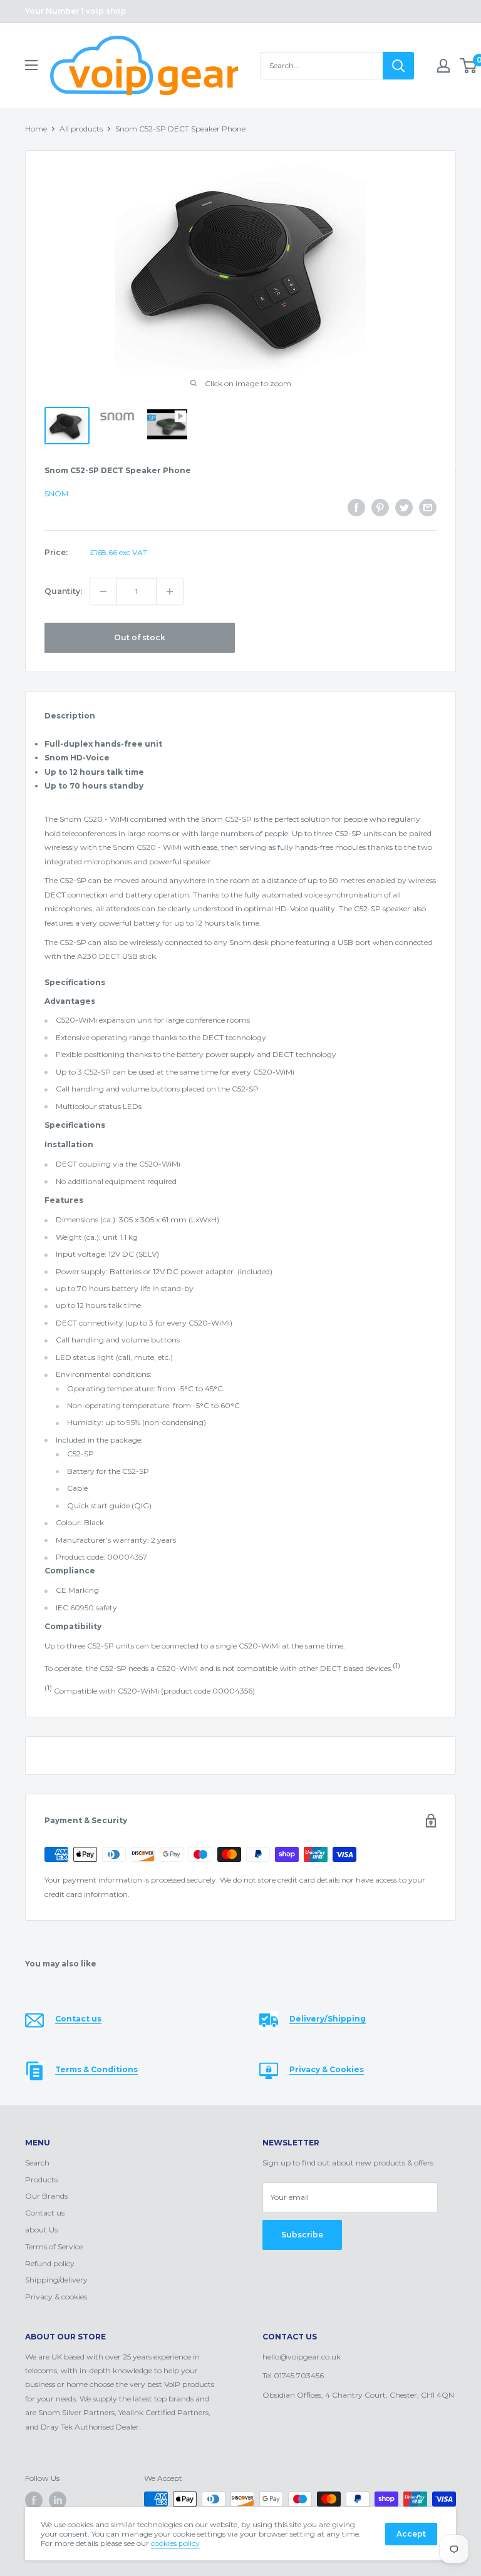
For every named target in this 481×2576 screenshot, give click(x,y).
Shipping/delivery (56, 2280)
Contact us (45, 2213)
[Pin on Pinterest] (380, 508)
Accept (411, 2534)
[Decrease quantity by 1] (103, 591)
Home (36, 129)
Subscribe (302, 2235)
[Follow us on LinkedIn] (58, 2500)
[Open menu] (31, 65)
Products (41, 2180)
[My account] (443, 66)
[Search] (398, 66)
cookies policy (175, 2543)
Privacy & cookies (56, 2297)
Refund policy (50, 2263)
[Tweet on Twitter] (404, 508)
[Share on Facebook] (356, 508)
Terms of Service (54, 2246)
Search (37, 2163)
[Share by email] (428, 508)
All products (81, 129)
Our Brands (46, 2196)
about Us (41, 2230)
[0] (469, 66)
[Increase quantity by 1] (170, 591)
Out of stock (140, 637)
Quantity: (63, 591)
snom (56, 493)
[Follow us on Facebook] (34, 2500)
